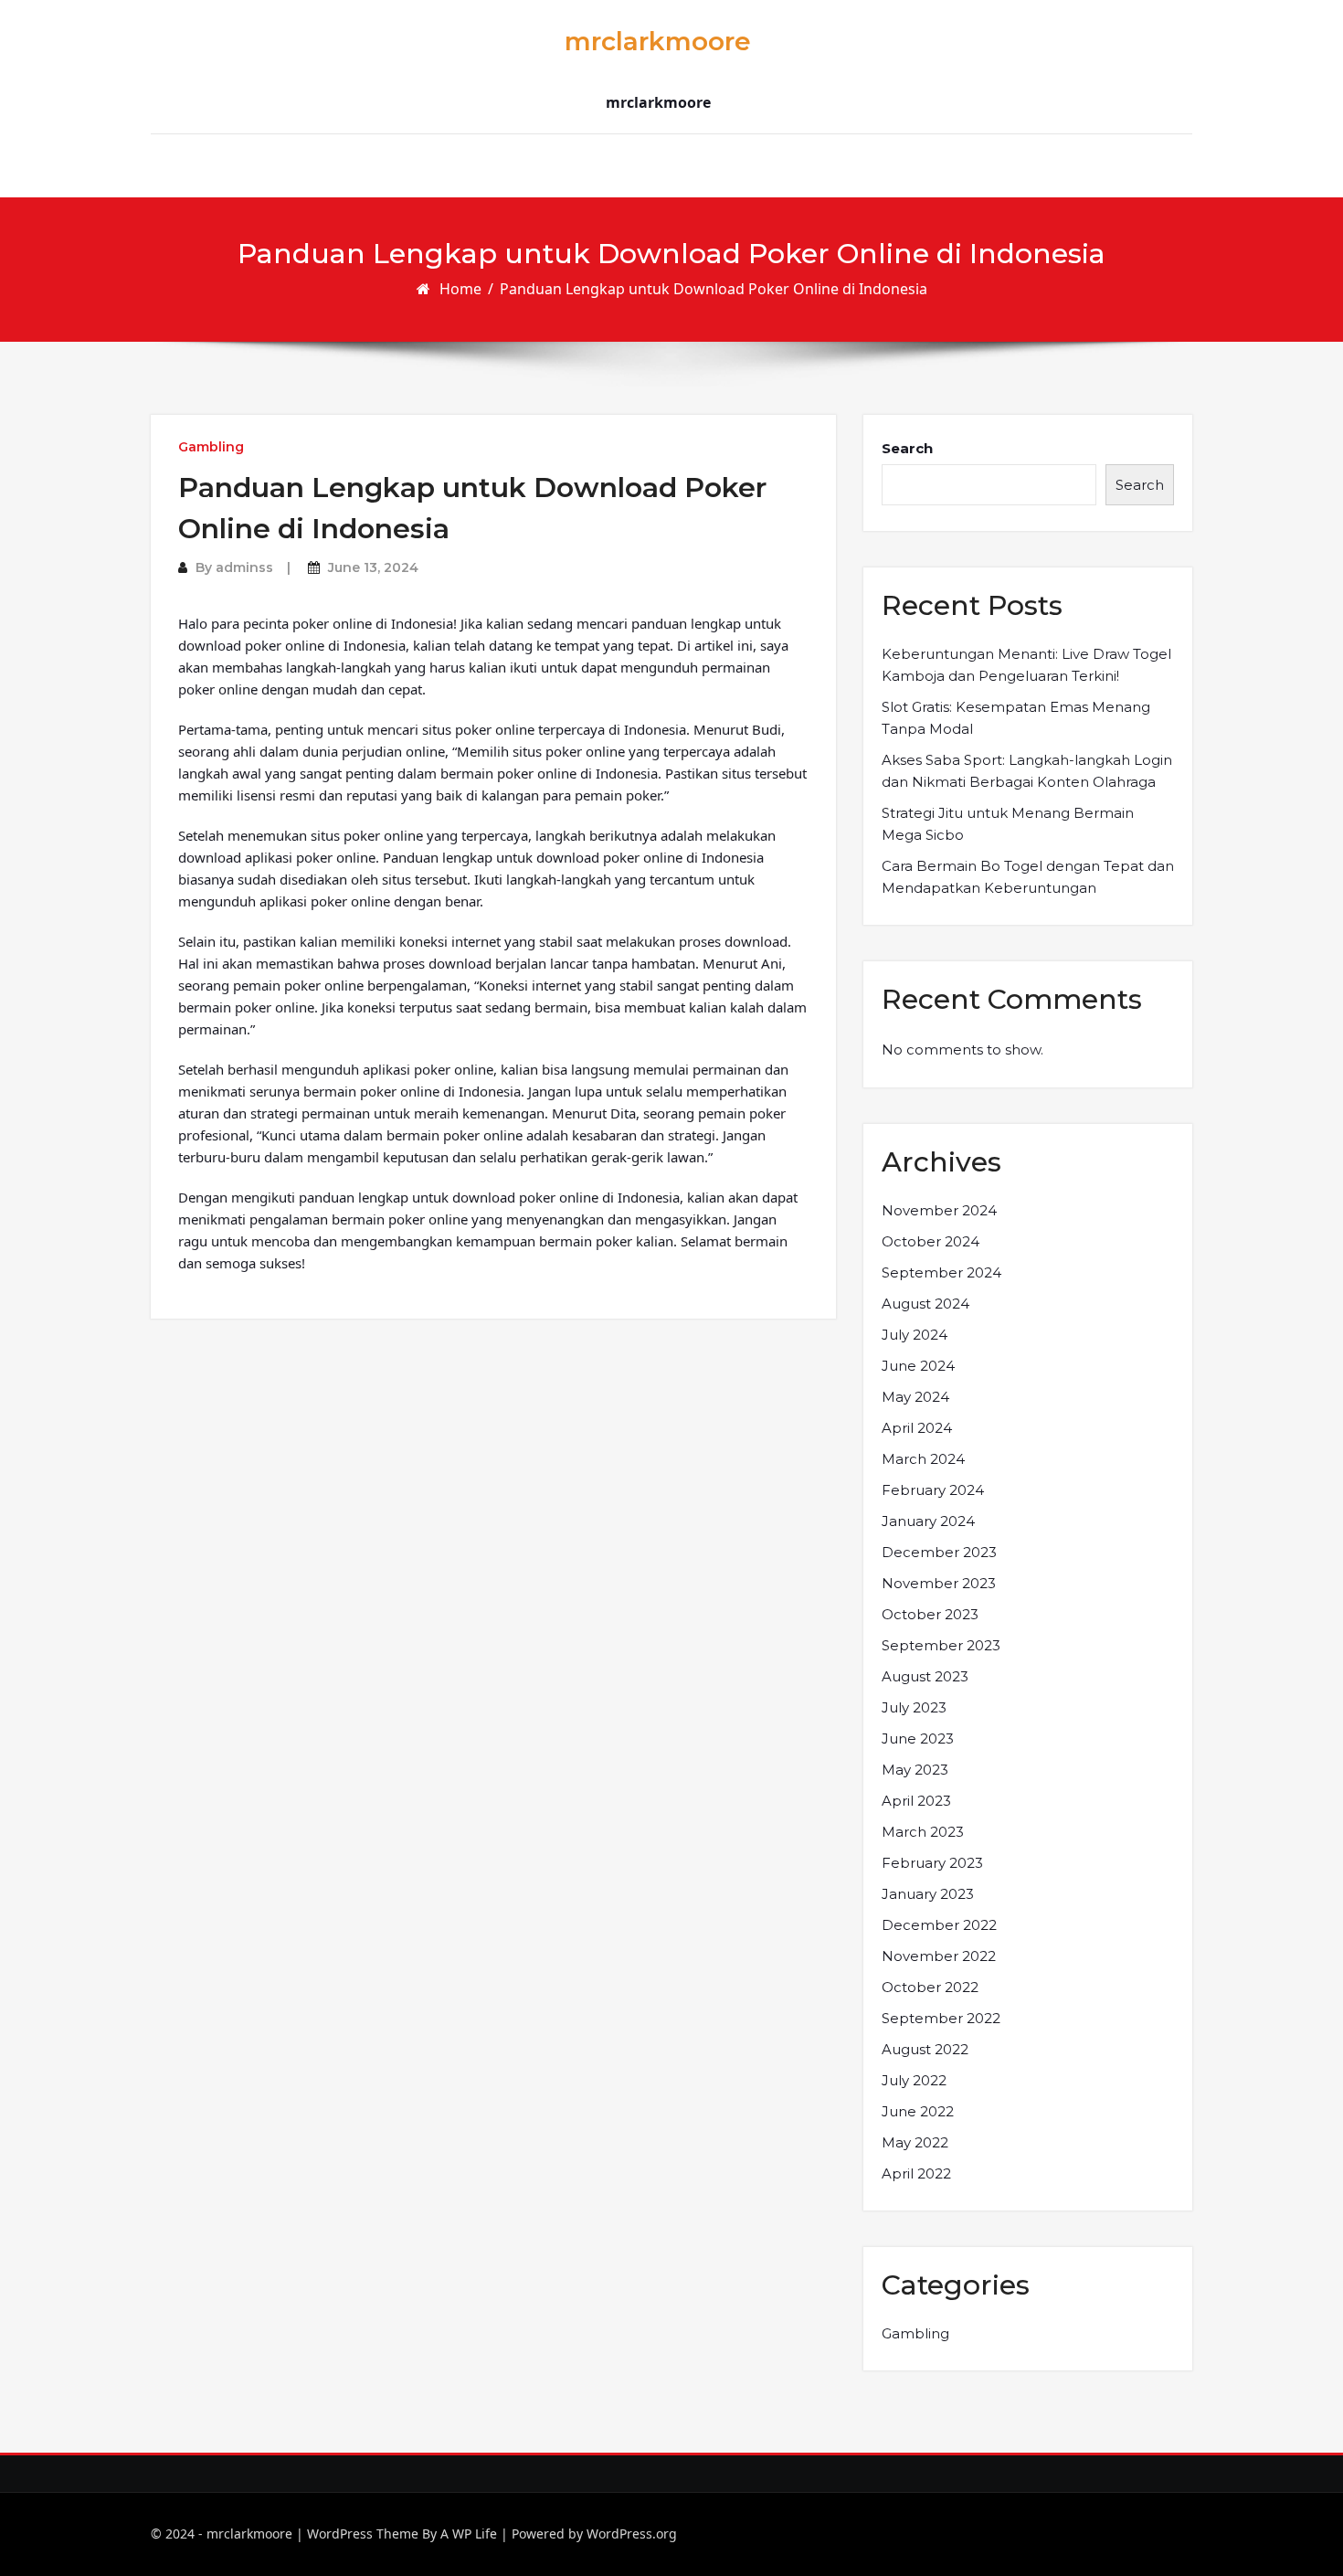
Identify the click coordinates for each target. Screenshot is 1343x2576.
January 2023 (928, 1894)
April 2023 (916, 1801)
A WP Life (469, 2534)
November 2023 (939, 1583)
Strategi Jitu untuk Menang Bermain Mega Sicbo (1008, 824)
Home (460, 289)
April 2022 (916, 2173)
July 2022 (914, 2080)
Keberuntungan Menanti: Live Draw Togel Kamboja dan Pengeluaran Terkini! (1026, 665)
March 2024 (923, 1459)
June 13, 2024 (373, 567)
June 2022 (918, 2111)
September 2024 (941, 1272)
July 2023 (914, 1707)
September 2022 (941, 2018)
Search (907, 448)
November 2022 (939, 1956)
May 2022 (915, 2142)
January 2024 (928, 1521)
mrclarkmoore (658, 41)
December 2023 (939, 1552)
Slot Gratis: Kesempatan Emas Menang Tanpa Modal (1016, 718)
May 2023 (915, 1770)
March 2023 (923, 1832)
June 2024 (918, 1366)
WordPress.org (632, 2534)
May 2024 (915, 1397)
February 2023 (932, 1863)
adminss (244, 567)
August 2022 (925, 2049)
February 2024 (933, 1490)
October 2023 (930, 1614)
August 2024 (925, 1304)
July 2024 (915, 1335)
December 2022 (939, 1925)
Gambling (211, 447)
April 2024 (917, 1428)
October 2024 (931, 1241)
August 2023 (925, 1676)
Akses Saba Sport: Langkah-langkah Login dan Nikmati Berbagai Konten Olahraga (1027, 771)
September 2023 (941, 1645)
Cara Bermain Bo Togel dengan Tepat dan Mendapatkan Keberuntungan (1028, 877)
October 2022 (930, 1987)
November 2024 (939, 1210)
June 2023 (918, 1739)
